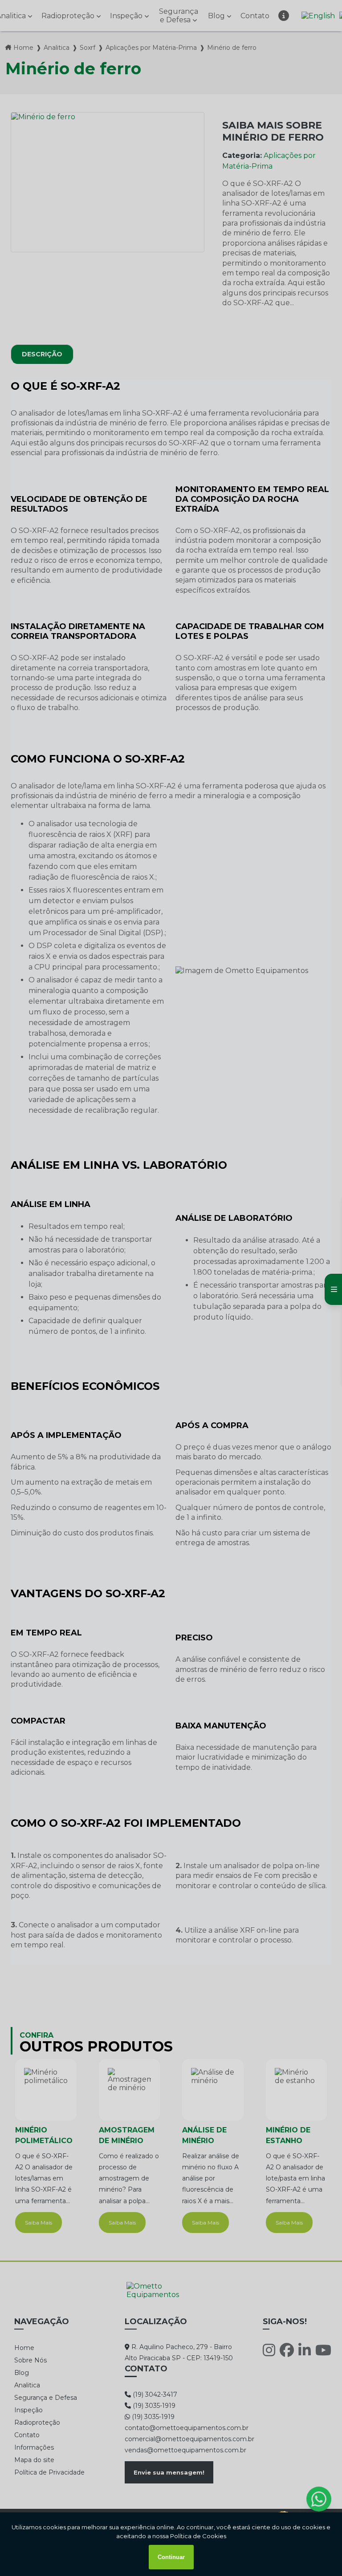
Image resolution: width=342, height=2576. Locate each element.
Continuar (171, 2557)
